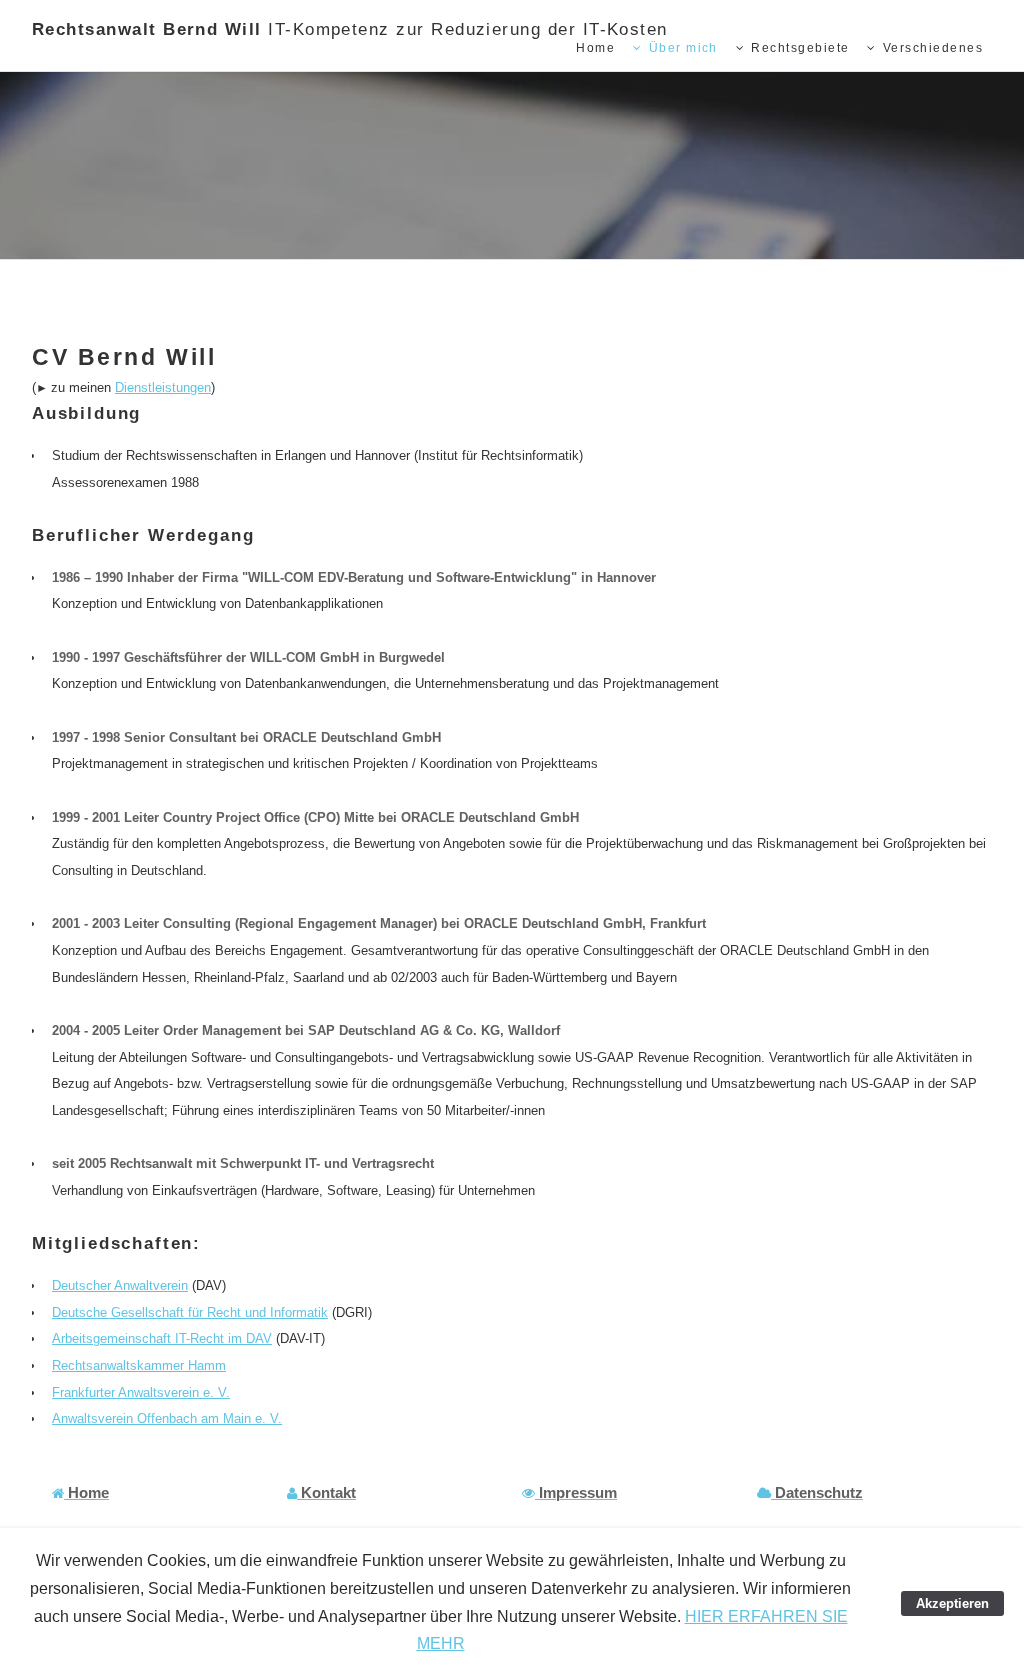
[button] (80, 1493)
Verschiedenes (933, 48)
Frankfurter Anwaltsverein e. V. (141, 1392)
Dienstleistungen (163, 387)
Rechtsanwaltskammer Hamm (139, 1365)
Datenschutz (819, 1493)
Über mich (683, 48)
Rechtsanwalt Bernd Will (350, 29)
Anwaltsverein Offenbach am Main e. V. (167, 1418)
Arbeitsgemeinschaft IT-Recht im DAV (162, 1338)
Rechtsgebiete (800, 48)
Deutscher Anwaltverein (120, 1285)
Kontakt (328, 1493)
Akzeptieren (952, 1603)
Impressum (578, 1493)
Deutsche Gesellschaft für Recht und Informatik (190, 1312)
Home (595, 48)
